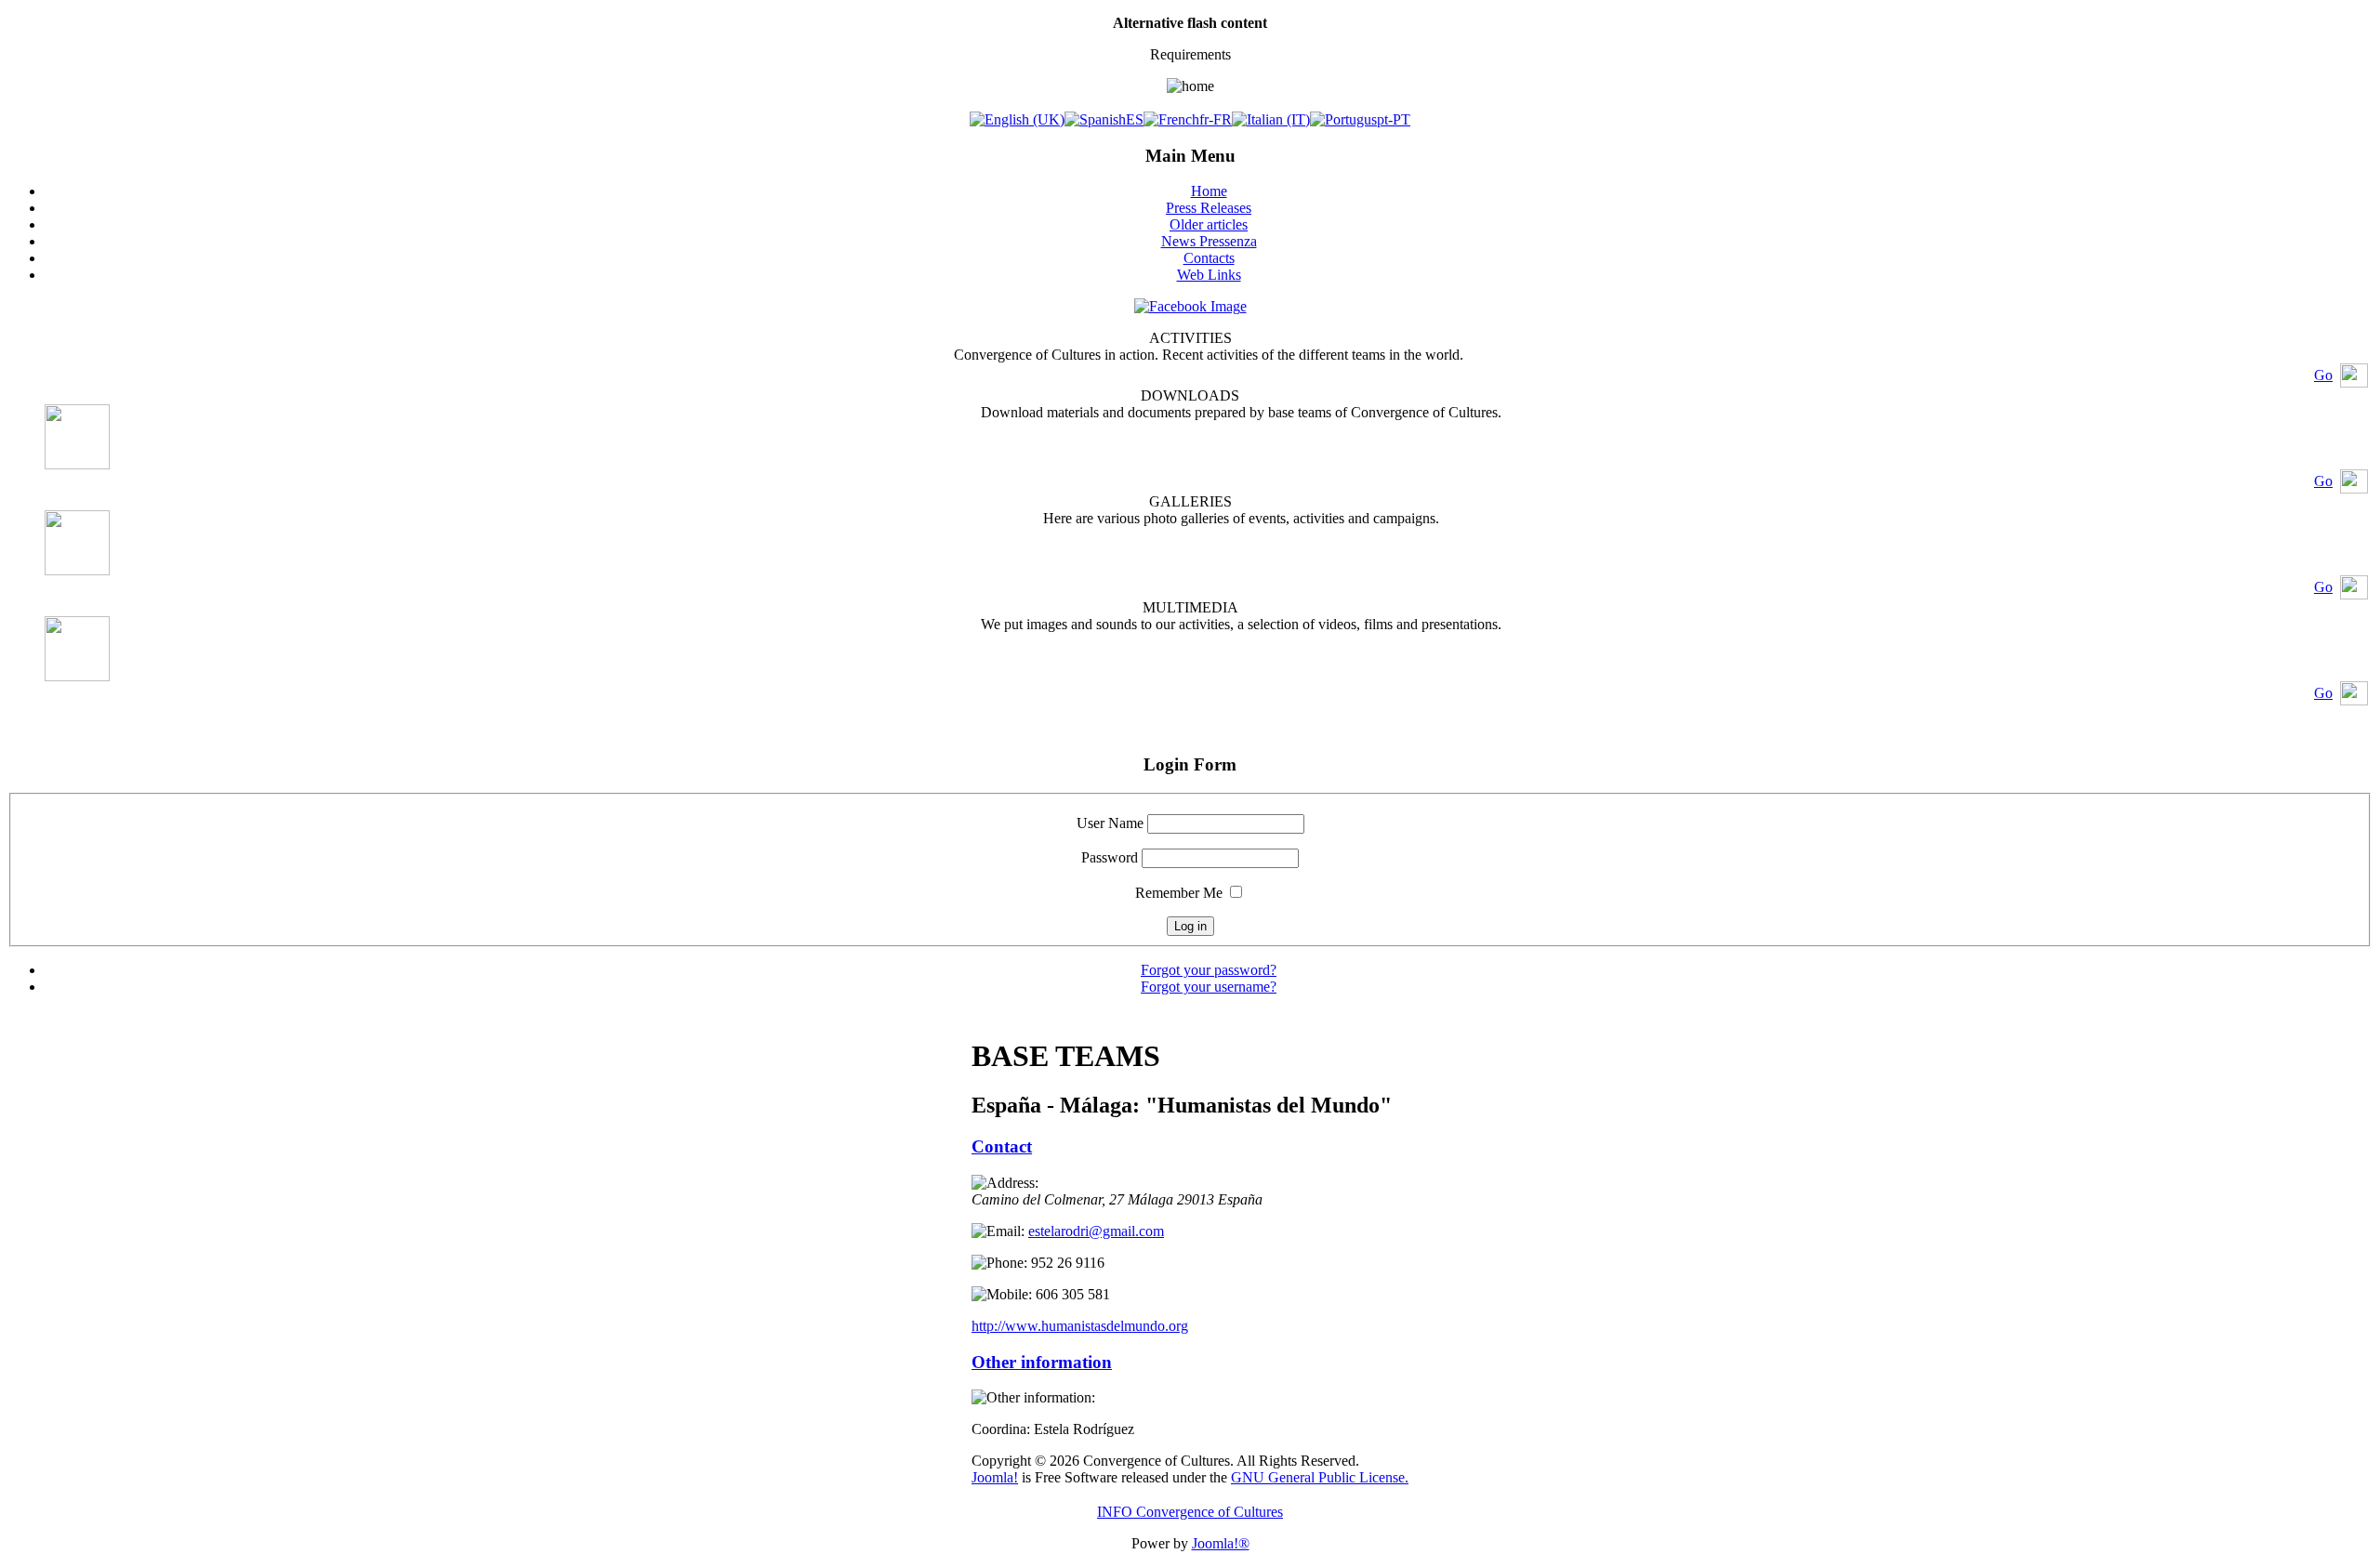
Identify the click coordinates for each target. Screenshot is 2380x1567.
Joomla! (995, 1477)
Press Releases (1209, 208)
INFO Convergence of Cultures (1190, 1512)
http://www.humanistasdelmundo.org (1080, 1326)
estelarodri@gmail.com (1096, 1231)
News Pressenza (1209, 241)
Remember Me (1179, 893)
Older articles (1209, 224)
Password (1110, 857)
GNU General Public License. (1320, 1477)
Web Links (1209, 275)
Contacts (1209, 258)
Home (1209, 191)
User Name (1110, 823)
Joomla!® (1221, 1543)
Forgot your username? (1209, 987)
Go (2323, 375)
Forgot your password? (1209, 970)
